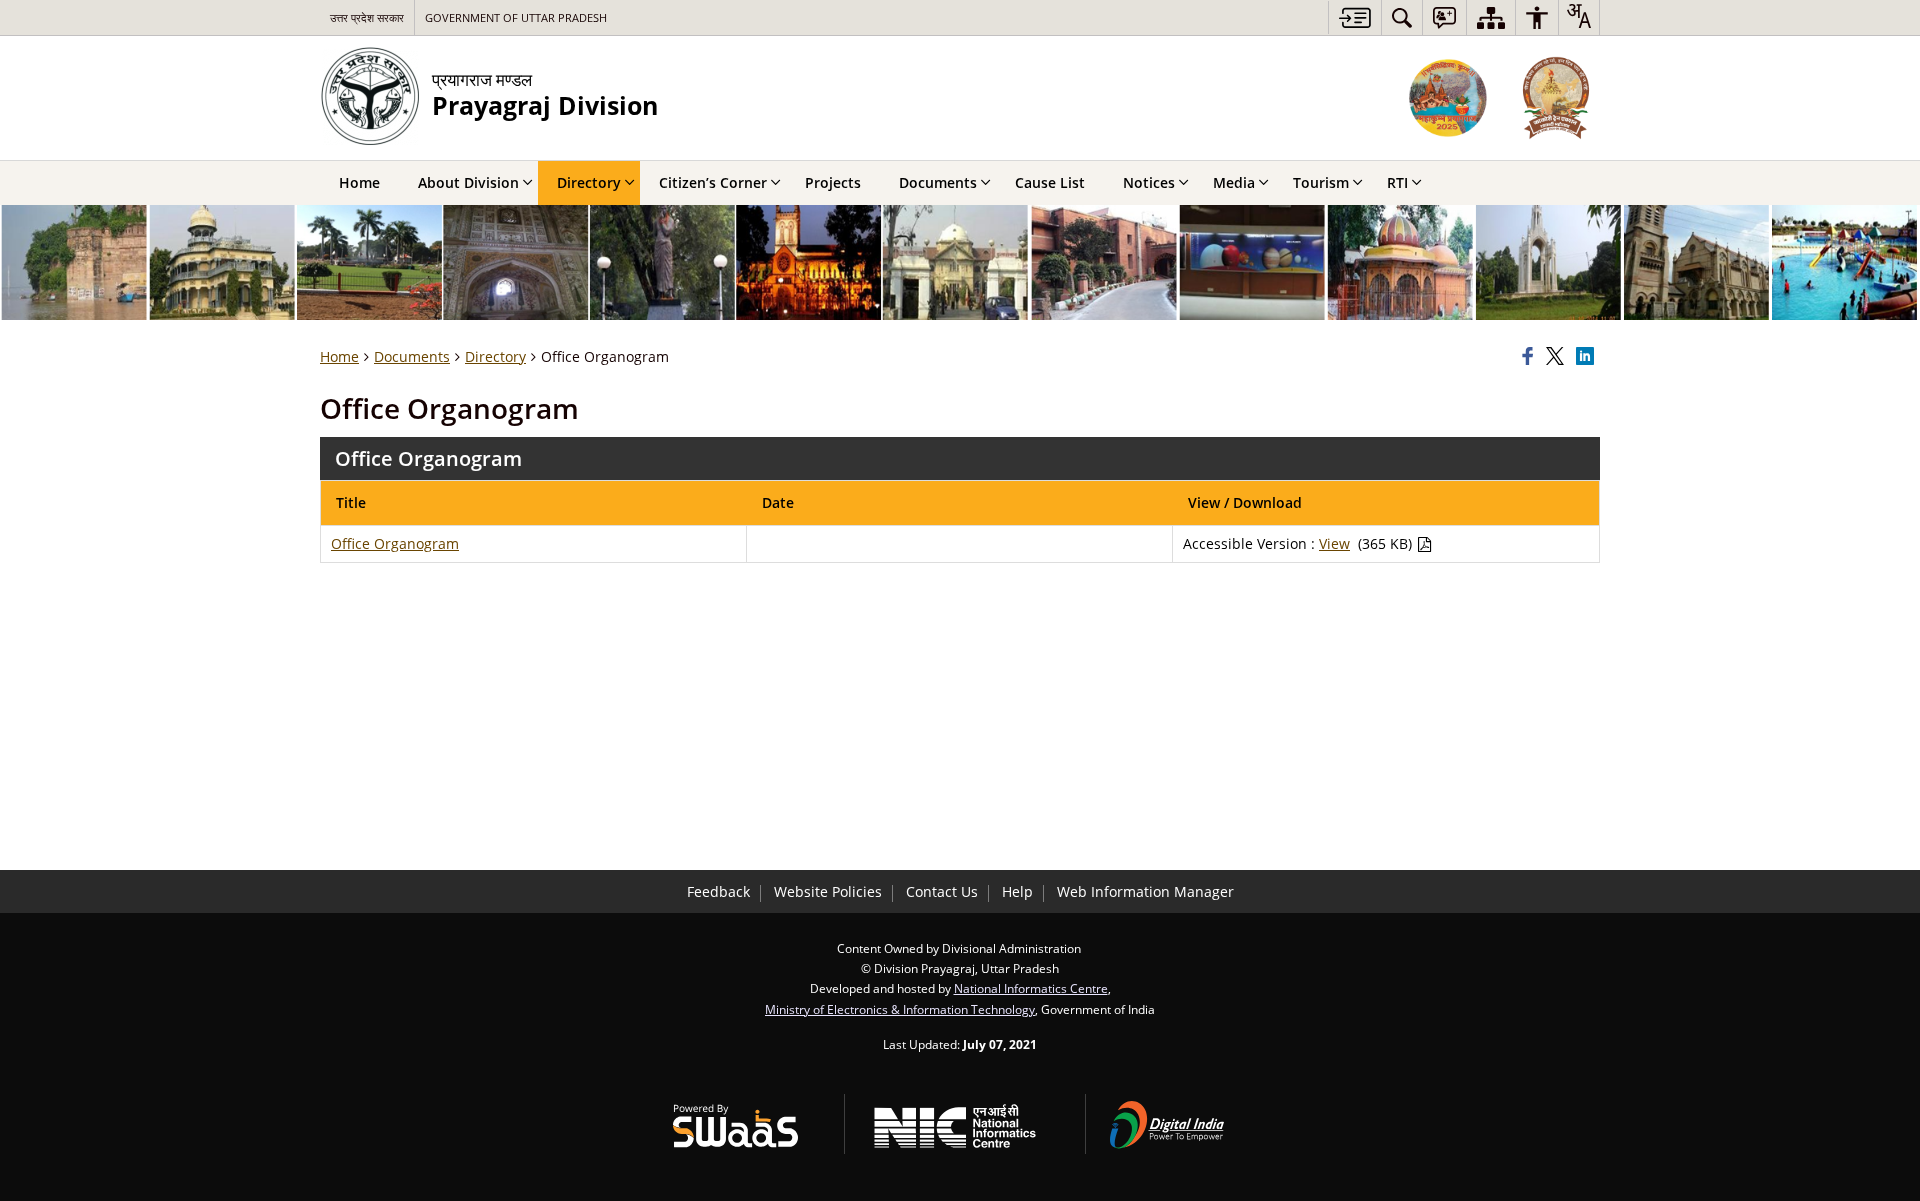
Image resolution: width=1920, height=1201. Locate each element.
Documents (412, 356)
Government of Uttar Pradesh (516, 17)
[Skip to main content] (1354, 17)
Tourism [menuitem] (1321, 182)
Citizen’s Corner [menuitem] (713, 182)
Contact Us (942, 891)
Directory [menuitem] (589, 182)
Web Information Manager (1145, 891)
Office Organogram (395, 543)
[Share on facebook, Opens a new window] (1531, 357)
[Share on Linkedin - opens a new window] (1588, 357)
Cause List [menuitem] (1050, 182)
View (1334, 543)
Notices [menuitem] (1149, 182)
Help (1017, 891)
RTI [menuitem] (1397, 182)
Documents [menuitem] (938, 182)
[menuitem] (1402, 17)
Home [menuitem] (359, 182)
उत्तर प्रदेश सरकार (367, 17)
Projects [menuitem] (833, 182)
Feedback (718, 891)
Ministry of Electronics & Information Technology (900, 1009)
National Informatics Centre (1031, 988)
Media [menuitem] (1234, 182)
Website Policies (828, 891)
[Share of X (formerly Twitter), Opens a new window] (1558, 357)
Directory (495, 356)
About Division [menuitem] (468, 182)
